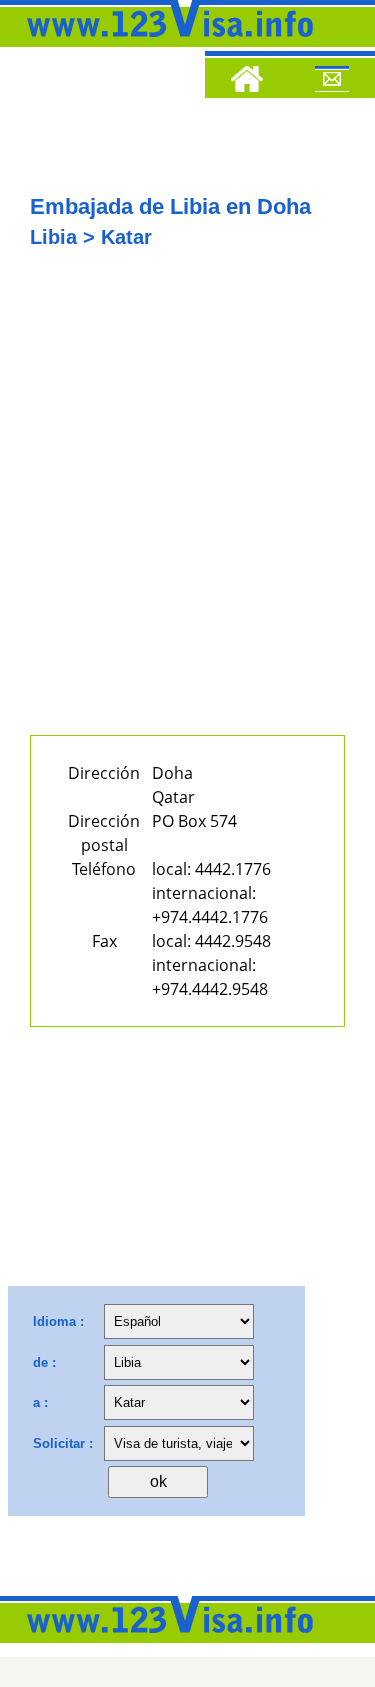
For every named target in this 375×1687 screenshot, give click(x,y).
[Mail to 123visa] (332, 82)
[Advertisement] (187, 505)
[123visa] (165, 43)
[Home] (247, 82)
